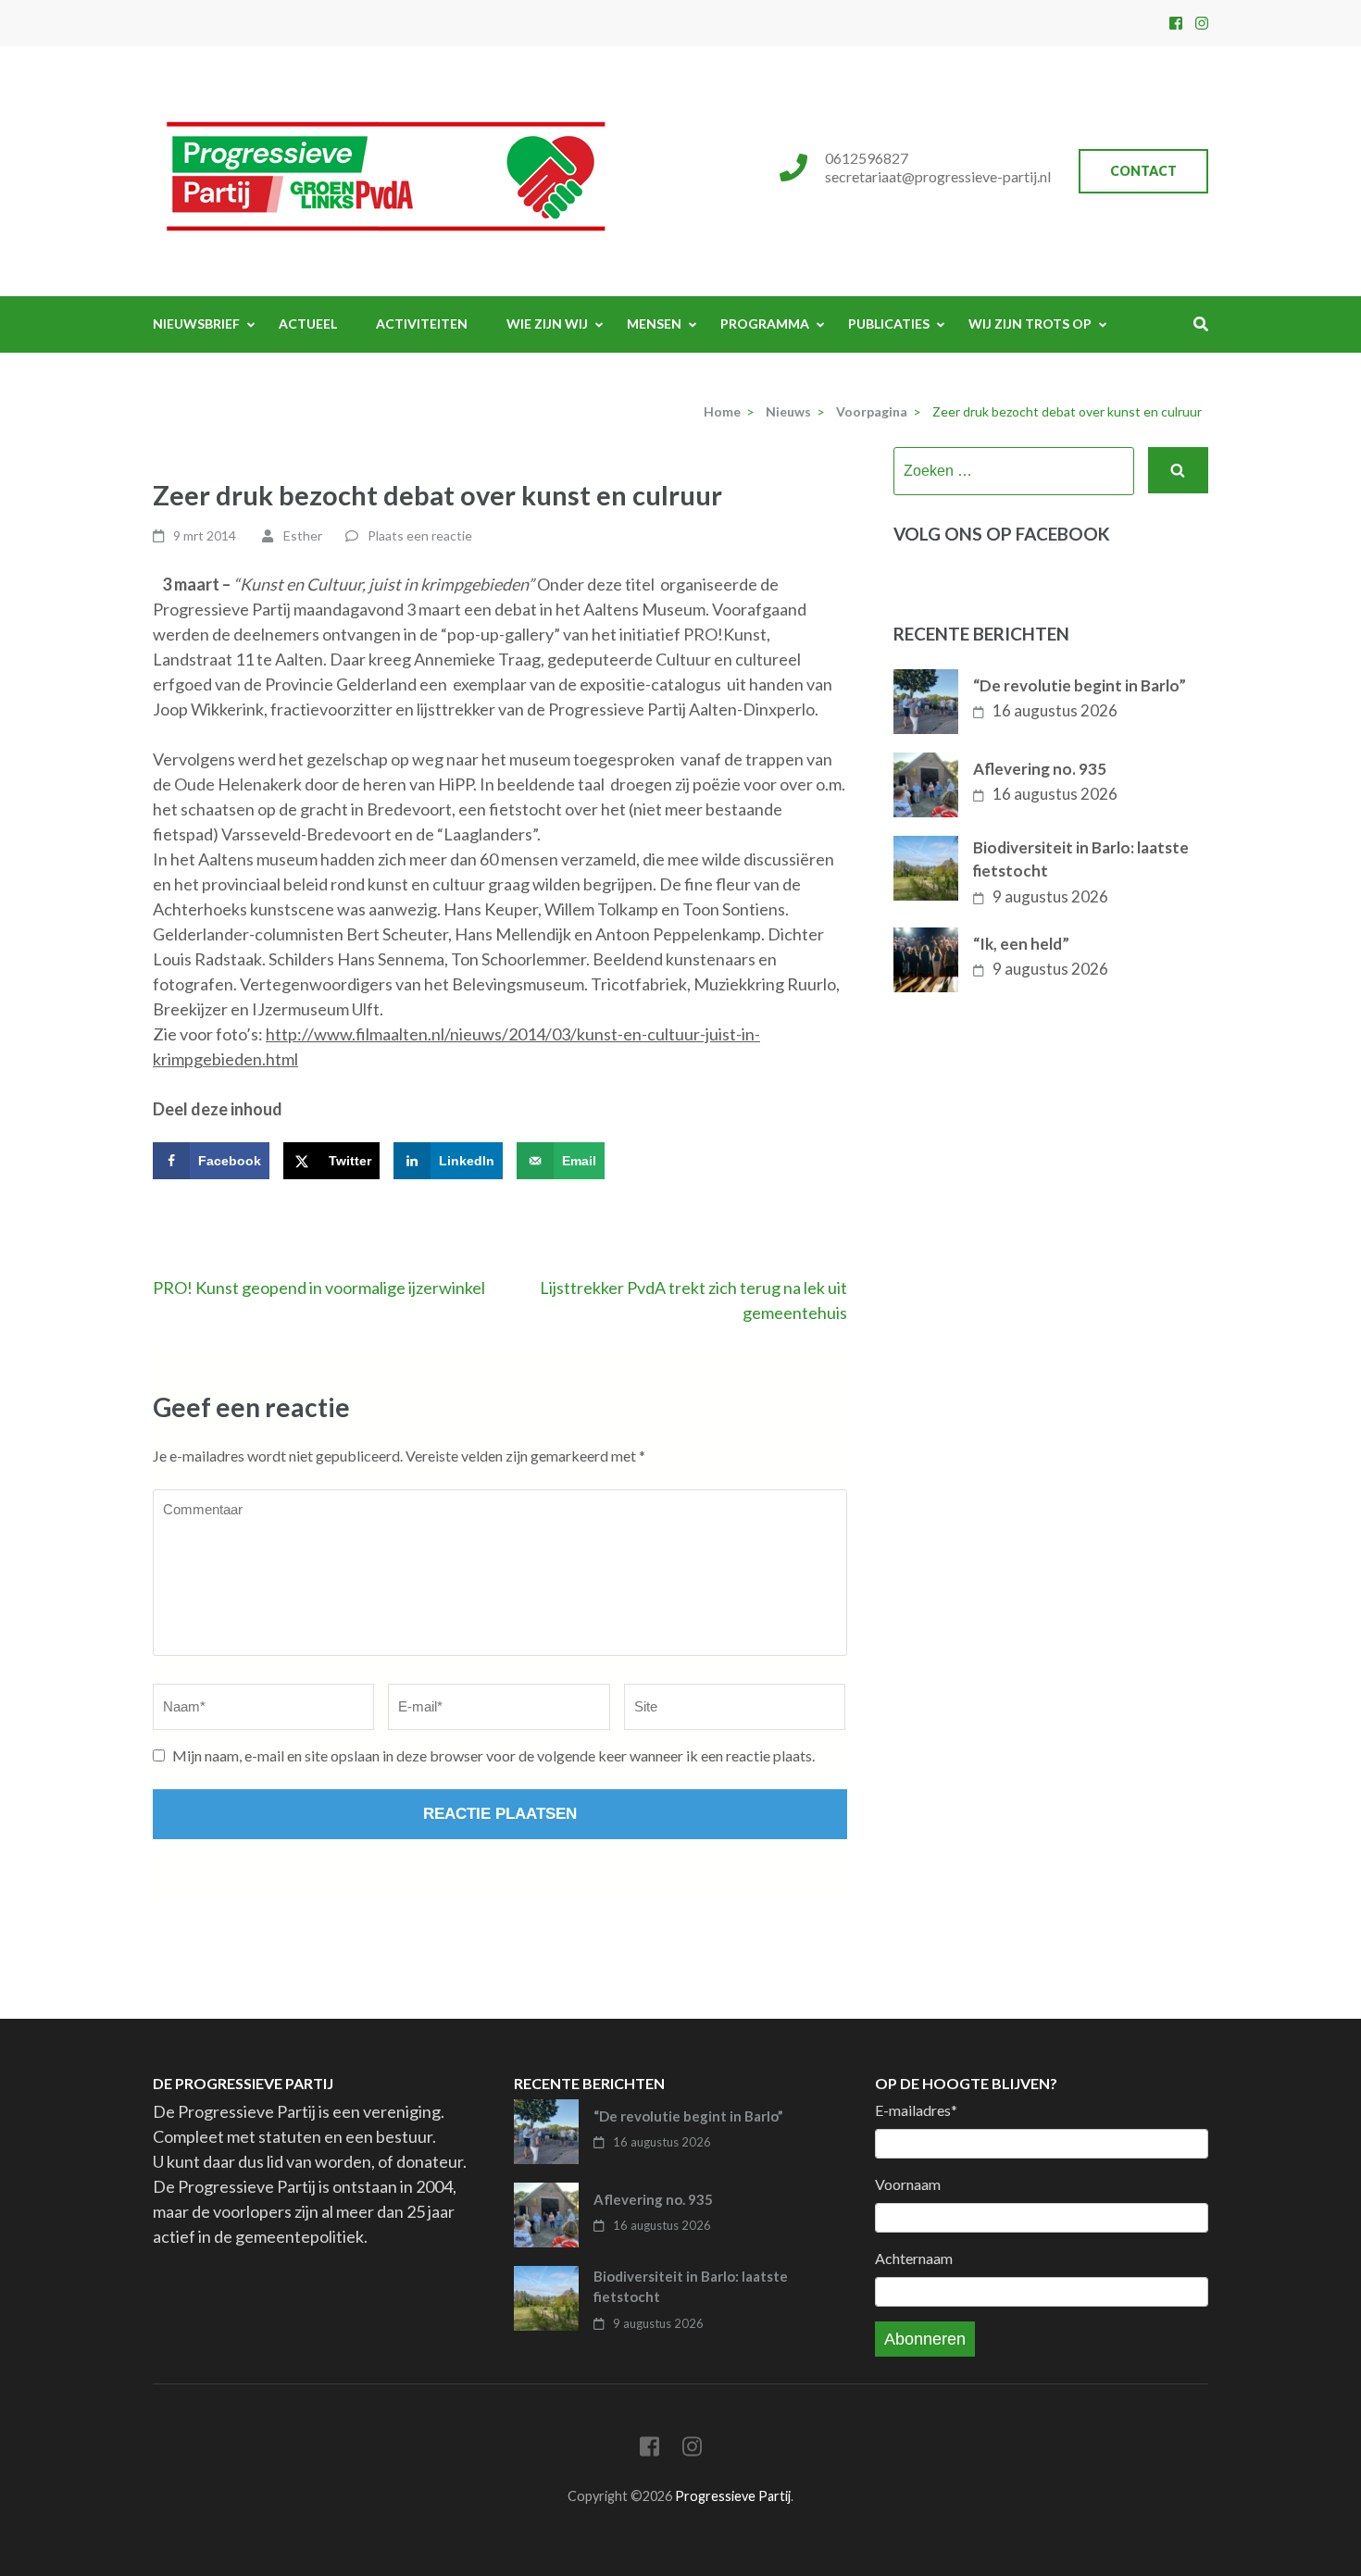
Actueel (308, 324)
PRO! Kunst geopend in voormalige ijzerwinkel (319, 1288)
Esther (303, 535)
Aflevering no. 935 (1040, 769)
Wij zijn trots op (1030, 324)
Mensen (654, 324)
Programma (765, 324)
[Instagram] (1202, 23)
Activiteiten (422, 324)
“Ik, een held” (1021, 944)
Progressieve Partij (733, 2496)
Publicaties (889, 324)
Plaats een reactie (420, 535)
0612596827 (867, 158)
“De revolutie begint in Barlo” (1080, 685)
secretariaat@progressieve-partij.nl (938, 176)
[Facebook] (1176, 23)
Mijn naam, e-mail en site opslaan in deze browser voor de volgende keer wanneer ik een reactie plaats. (493, 1755)
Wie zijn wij (547, 324)
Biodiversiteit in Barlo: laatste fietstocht (1081, 859)
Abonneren (925, 2339)
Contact (1143, 171)
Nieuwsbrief (196, 324)
